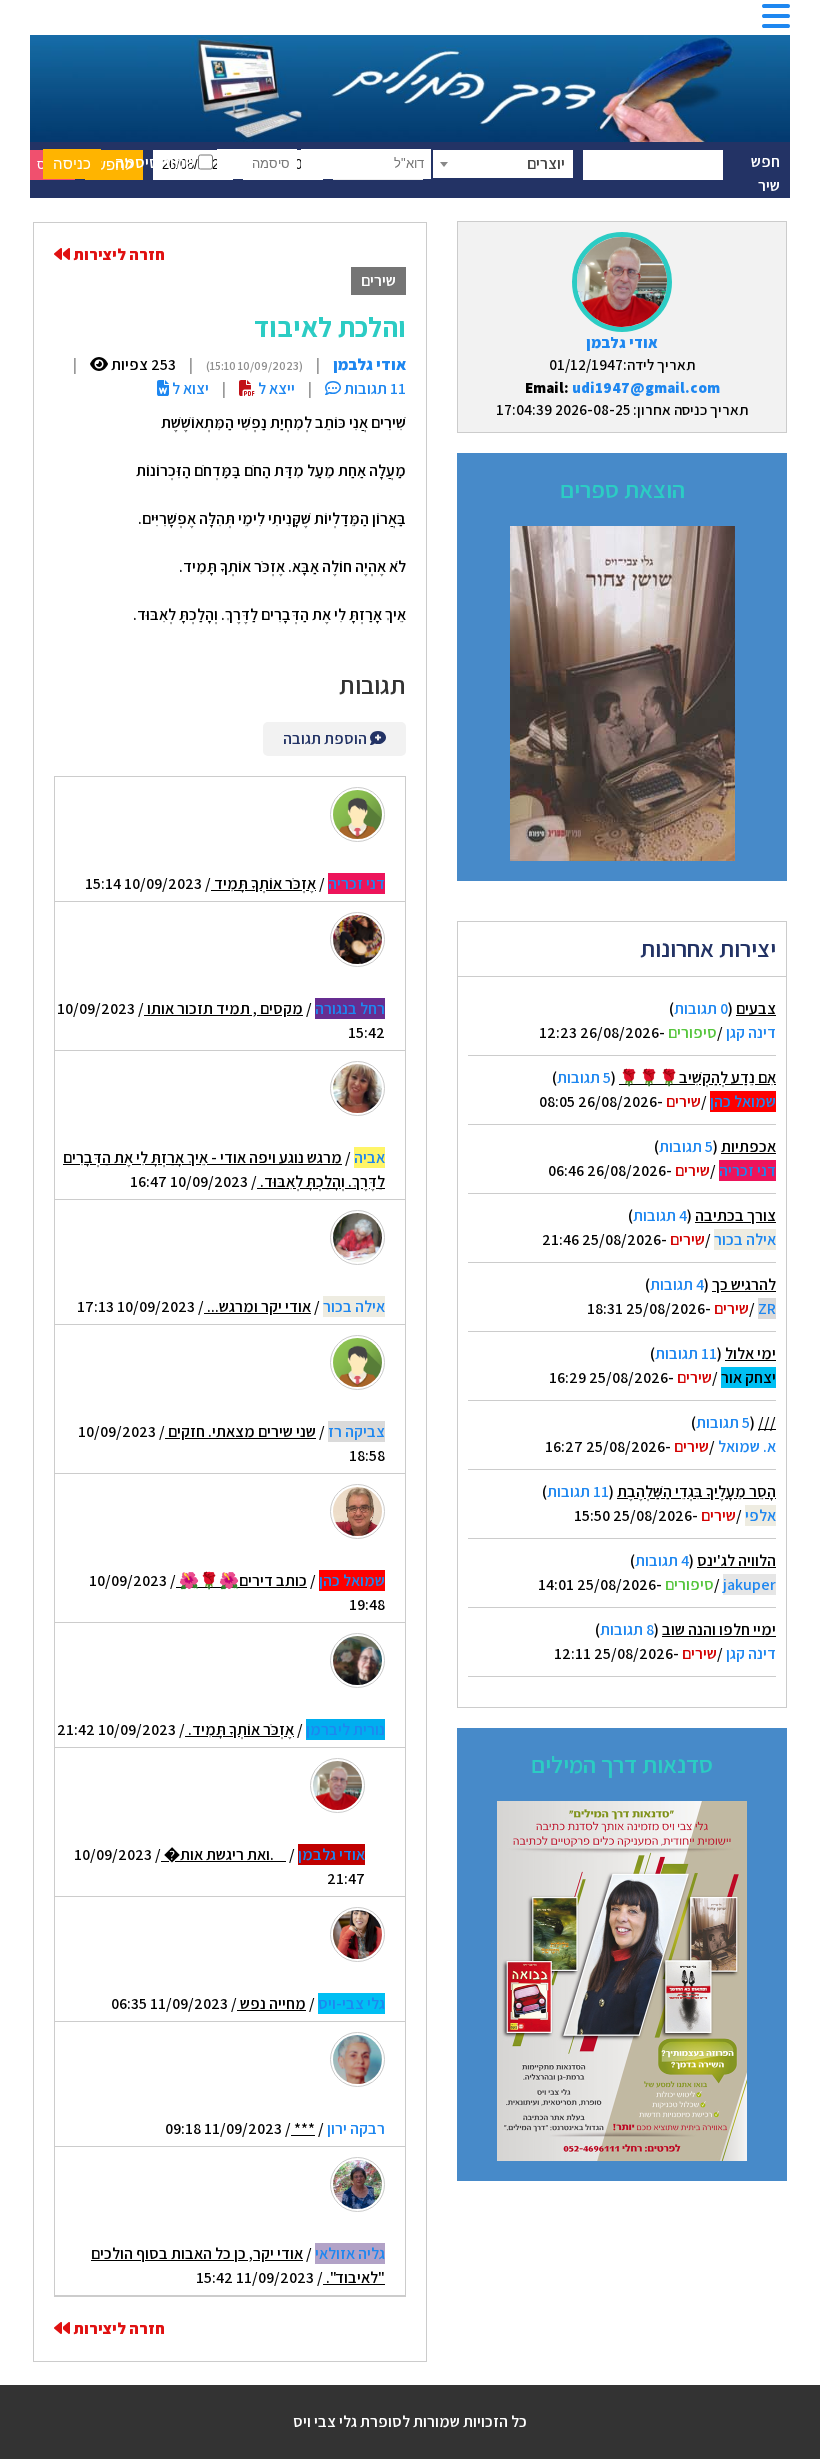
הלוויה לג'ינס (736, 1560)
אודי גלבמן (622, 342)
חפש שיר (765, 173)
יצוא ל (189, 388)
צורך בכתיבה (735, 1215)
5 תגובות (584, 1077)
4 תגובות (660, 1215)
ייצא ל (275, 388)
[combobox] (503, 164)
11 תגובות (686, 1353)
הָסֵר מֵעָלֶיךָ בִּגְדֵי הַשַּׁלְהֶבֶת (696, 1491)
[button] (776, 22)
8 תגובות (627, 1629)
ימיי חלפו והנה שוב (719, 1629)
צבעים (756, 1008)
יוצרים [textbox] (546, 163)
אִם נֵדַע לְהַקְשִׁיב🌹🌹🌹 (697, 1077)
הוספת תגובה (326, 738)
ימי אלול (750, 1353)
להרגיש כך (744, 1284)
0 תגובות (701, 1008)
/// (767, 1422)
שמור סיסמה (156, 162)
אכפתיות (748, 1146)
